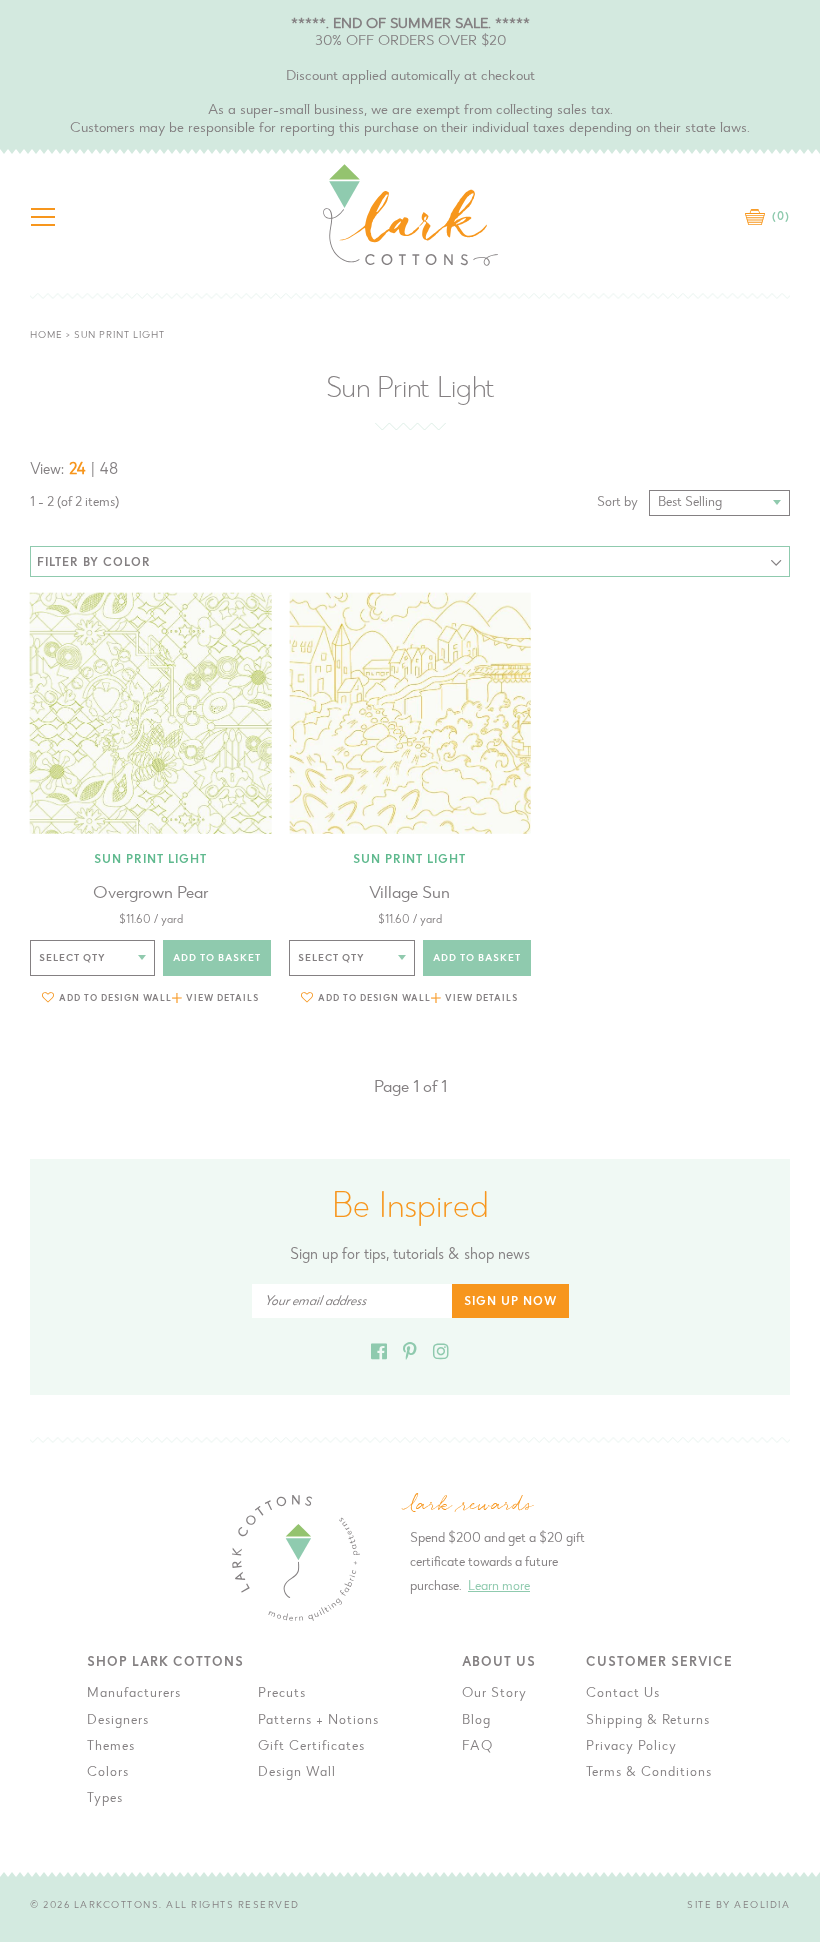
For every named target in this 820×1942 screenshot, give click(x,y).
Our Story (494, 1694)
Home (46, 336)
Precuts (282, 1694)
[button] (107, 997)
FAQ (477, 1747)
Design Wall (297, 1773)
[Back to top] (789, 1514)
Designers (118, 1721)
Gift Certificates (311, 1747)
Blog (476, 1721)
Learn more (499, 1587)
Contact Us (623, 1694)
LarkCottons (117, 1906)
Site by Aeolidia (738, 1906)
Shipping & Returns (648, 1721)
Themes (111, 1747)
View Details (222, 998)
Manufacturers (134, 1694)
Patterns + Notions (318, 1721)
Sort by (617, 503)
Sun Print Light (150, 860)
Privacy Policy (631, 1747)
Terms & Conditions (649, 1773)
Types (105, 1799)
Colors (108, 1773)
